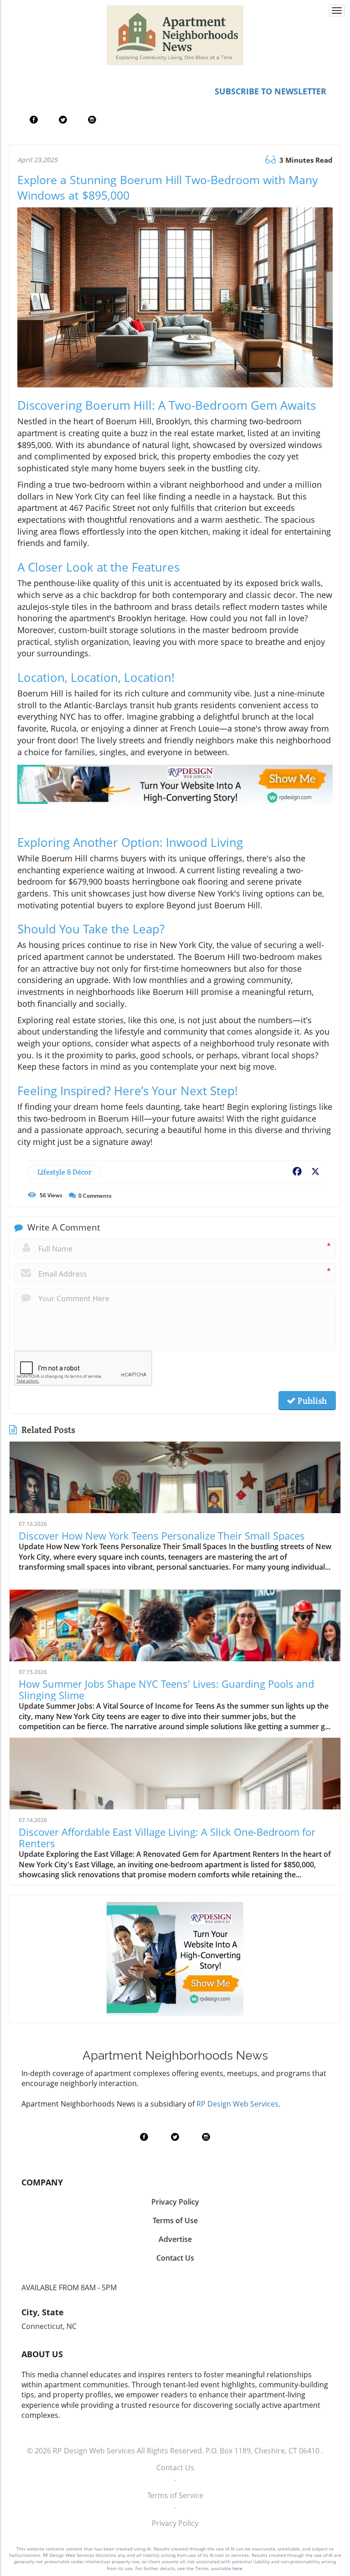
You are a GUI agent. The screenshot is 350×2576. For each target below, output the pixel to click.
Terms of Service (175, 2495)
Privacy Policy (175, 2523)
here (237, 2568)
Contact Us (175, 2468)
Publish (311, 1401)
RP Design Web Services (237, 2104)
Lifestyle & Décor (64, 1172)
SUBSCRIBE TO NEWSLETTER (270, 91)
